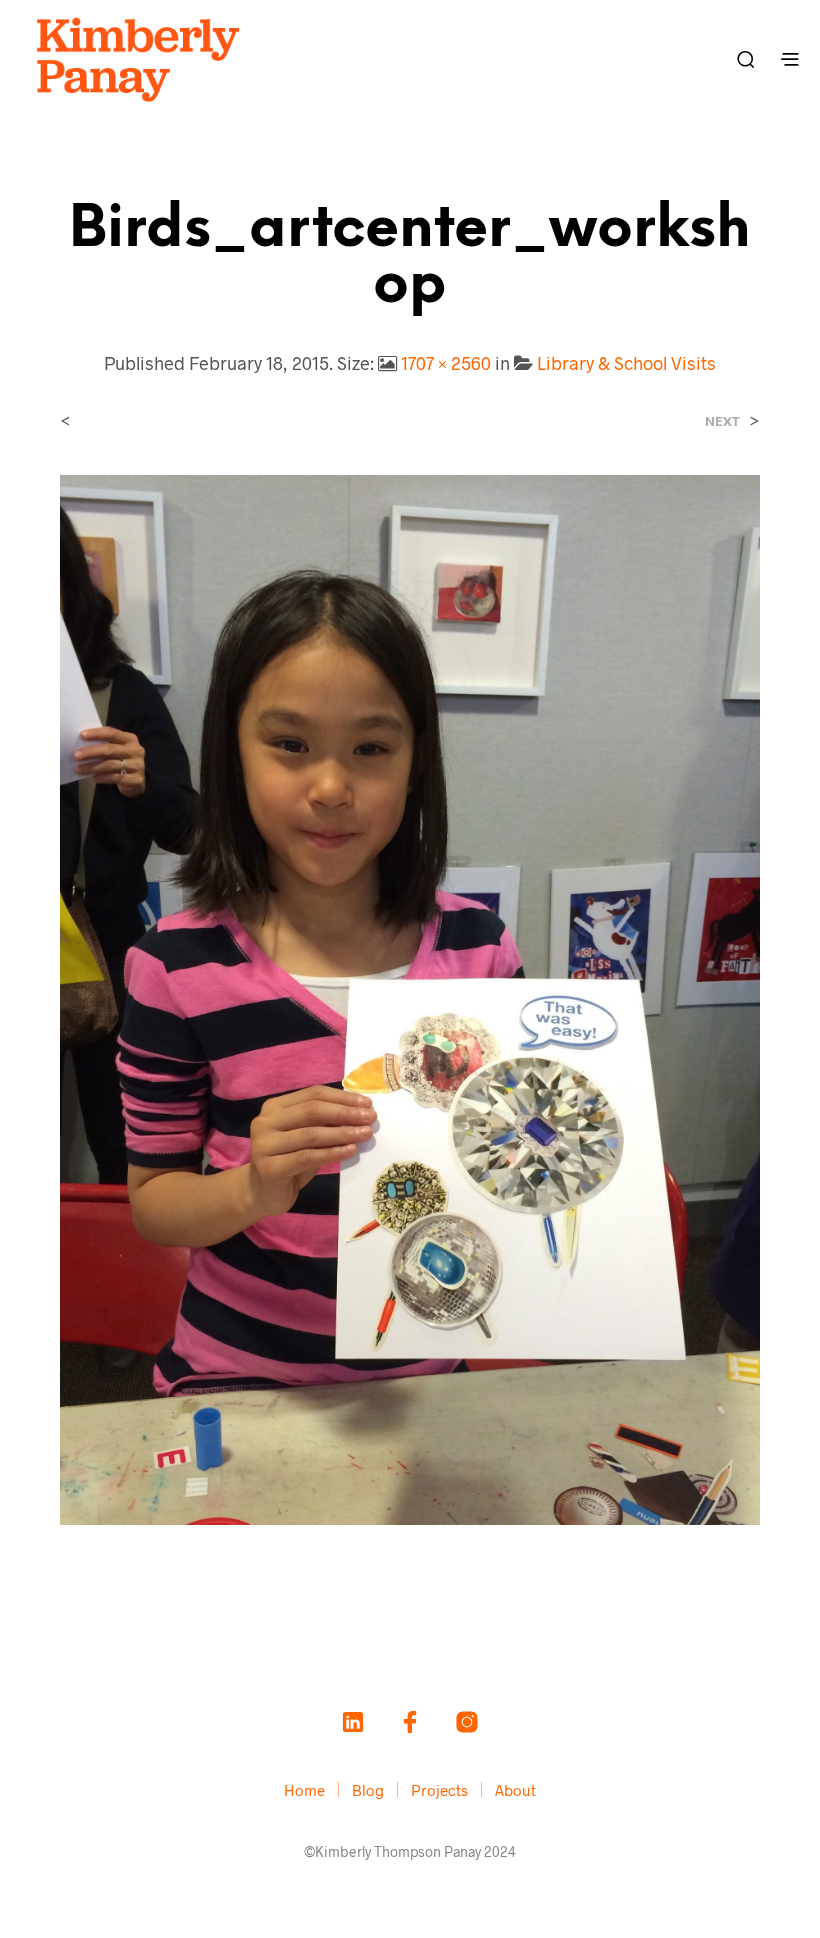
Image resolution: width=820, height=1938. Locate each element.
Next (722, 421)
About (515, 1790)
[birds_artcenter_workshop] (410, 997)
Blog (368, 1790)
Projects (439, 1790)
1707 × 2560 (446, 363)
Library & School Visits (626, 363)
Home (304, 1790)
